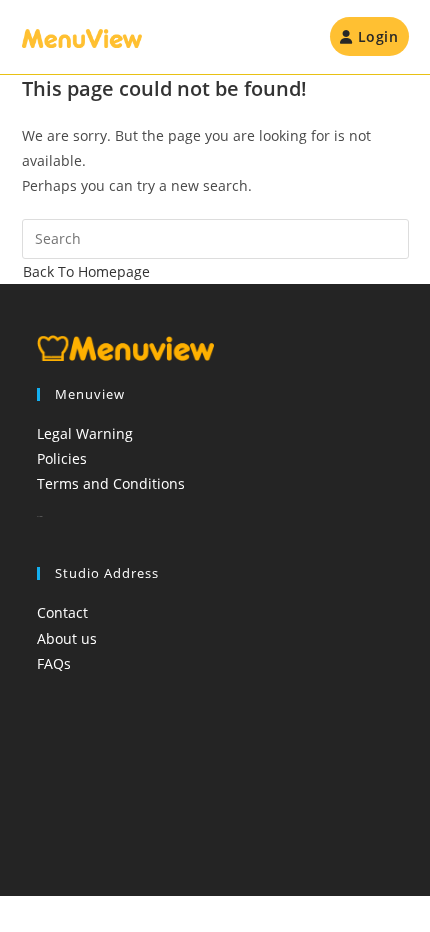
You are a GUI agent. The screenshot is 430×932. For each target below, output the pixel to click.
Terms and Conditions (111, 483)
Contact (62, 612)
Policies (62, 458)
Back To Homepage (86, 271)
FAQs (54, 663)
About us (67, 638)
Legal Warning (85, 433)
